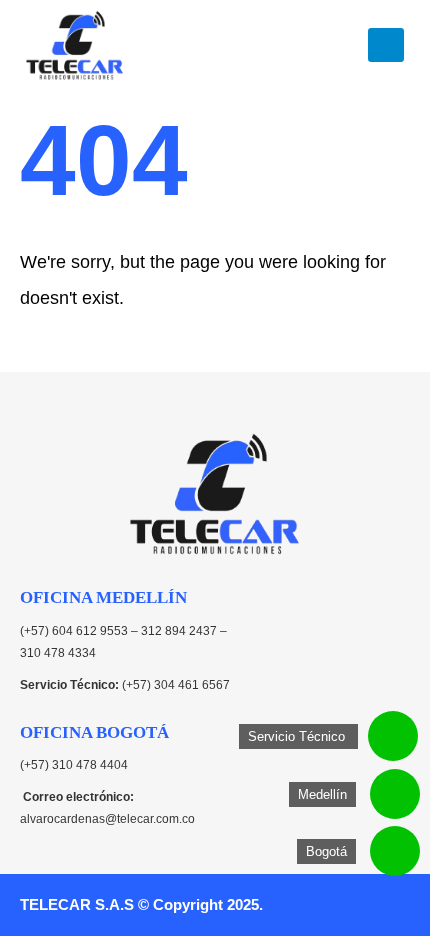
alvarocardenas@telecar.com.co (107, 818)
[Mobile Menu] (386, 45)
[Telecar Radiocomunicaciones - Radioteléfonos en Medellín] (75, 45)
